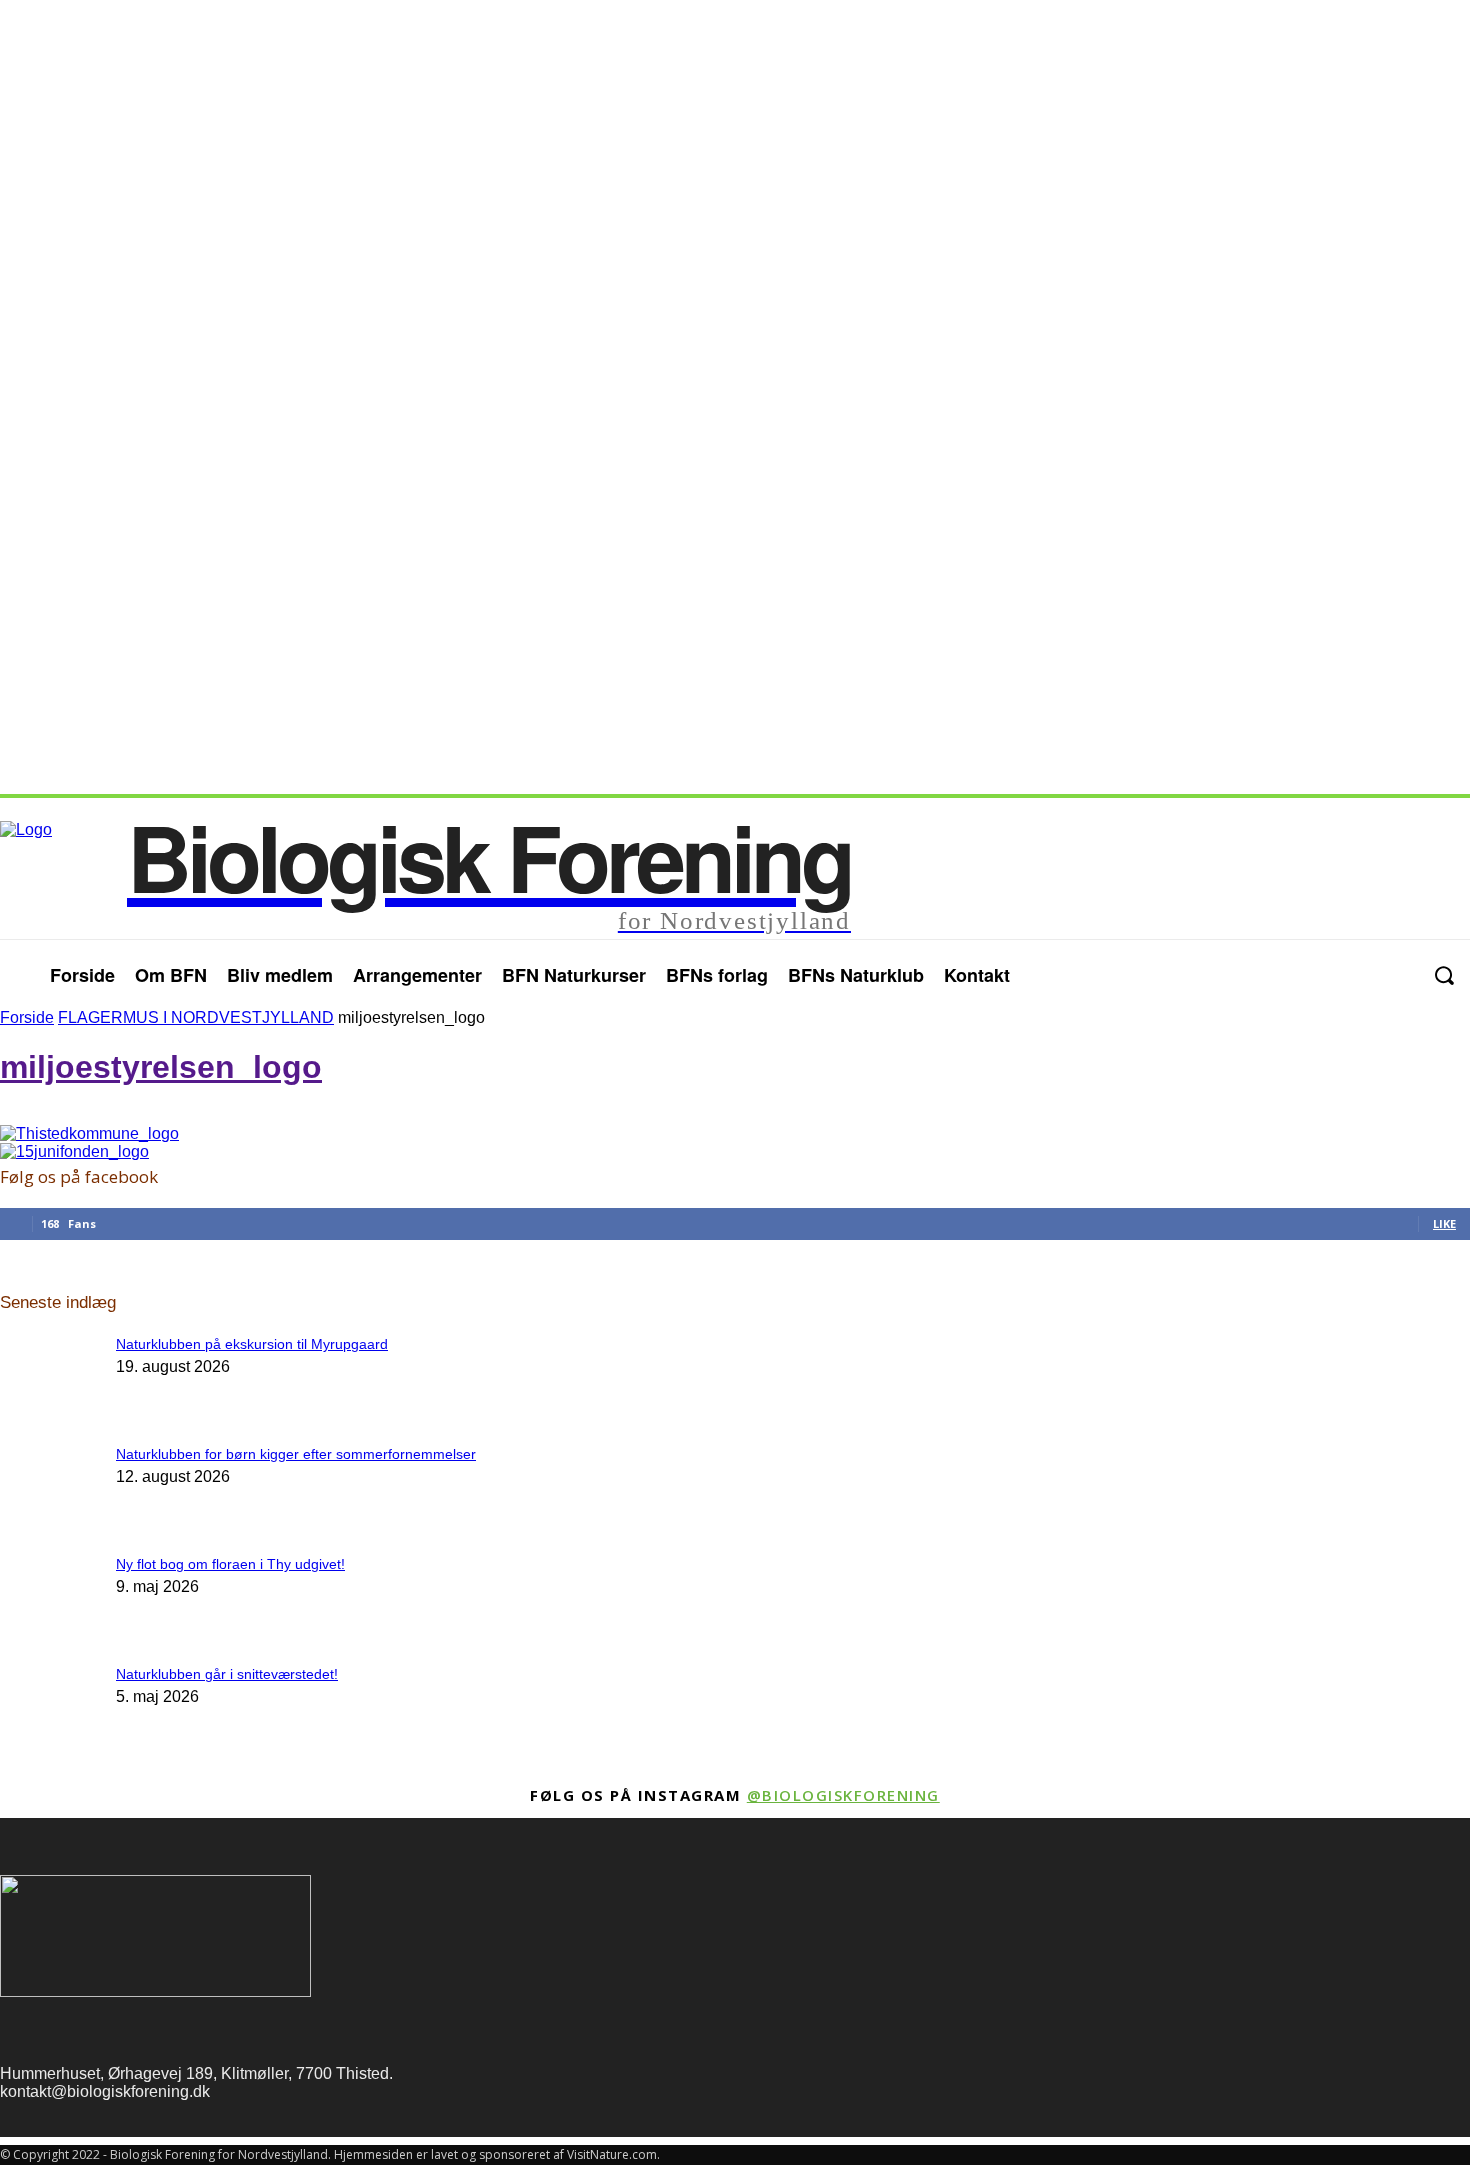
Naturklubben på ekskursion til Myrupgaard (252, 1344)
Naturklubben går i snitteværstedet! (227, 1674)
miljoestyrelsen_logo (161, 1067)
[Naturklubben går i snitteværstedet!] (50, 1351)
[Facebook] (1357, 975)
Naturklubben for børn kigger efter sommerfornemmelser (296, 1454)
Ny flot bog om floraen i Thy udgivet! (230, 1564)
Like (1444, 1223)
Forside (27, 1017)
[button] (1443, 975)
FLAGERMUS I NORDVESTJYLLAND (196, 1017)
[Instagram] (1397, 975)
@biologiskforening (843, 1795)
